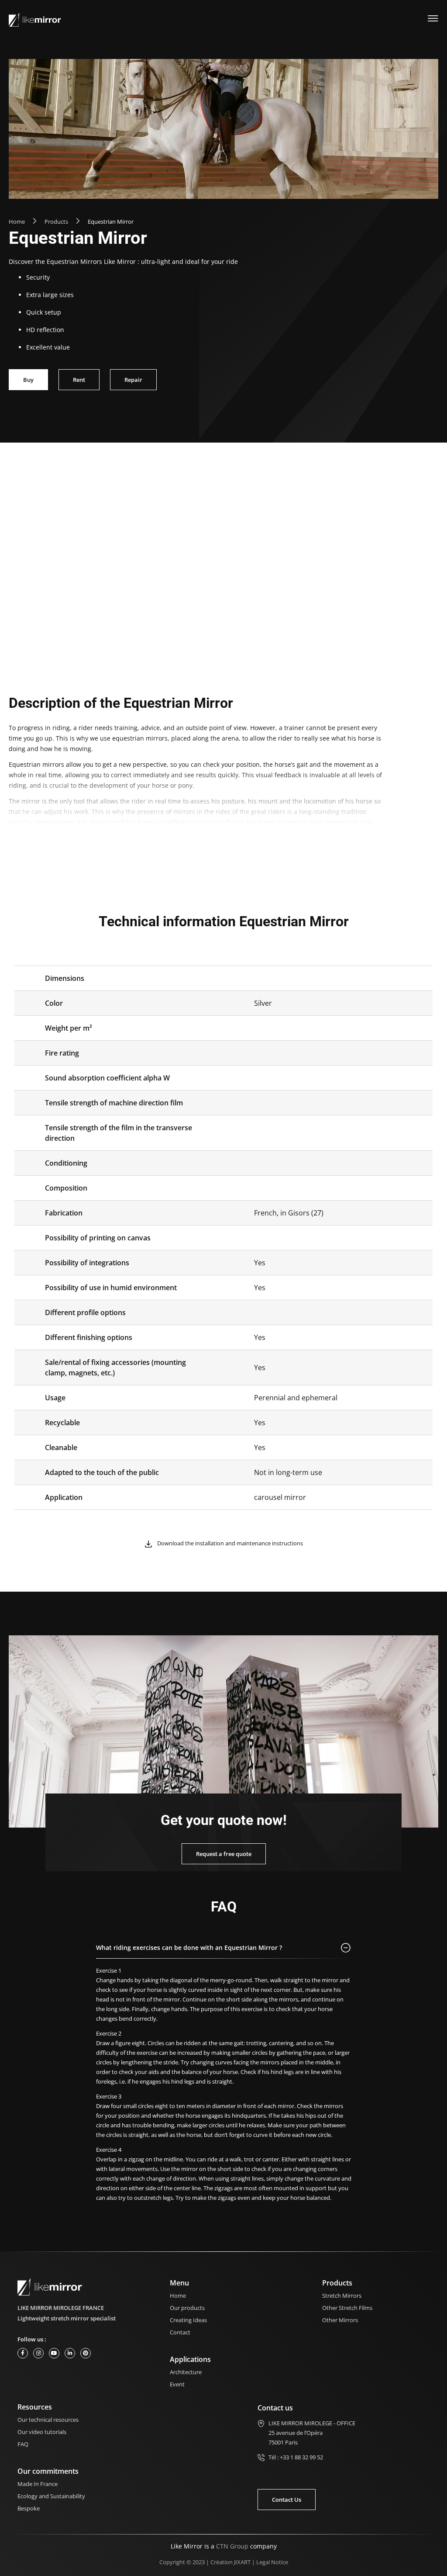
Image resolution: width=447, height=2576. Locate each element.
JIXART (242, 2562)
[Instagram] (38, 2353)
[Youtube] (54, 2353)
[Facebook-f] (23, 2353)
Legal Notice (272, 2562)
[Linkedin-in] (70, 2353)
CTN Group (232, 2546)
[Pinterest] (86, 2353)
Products (56, 222)
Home (17, 222)
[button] (224, 1950)
